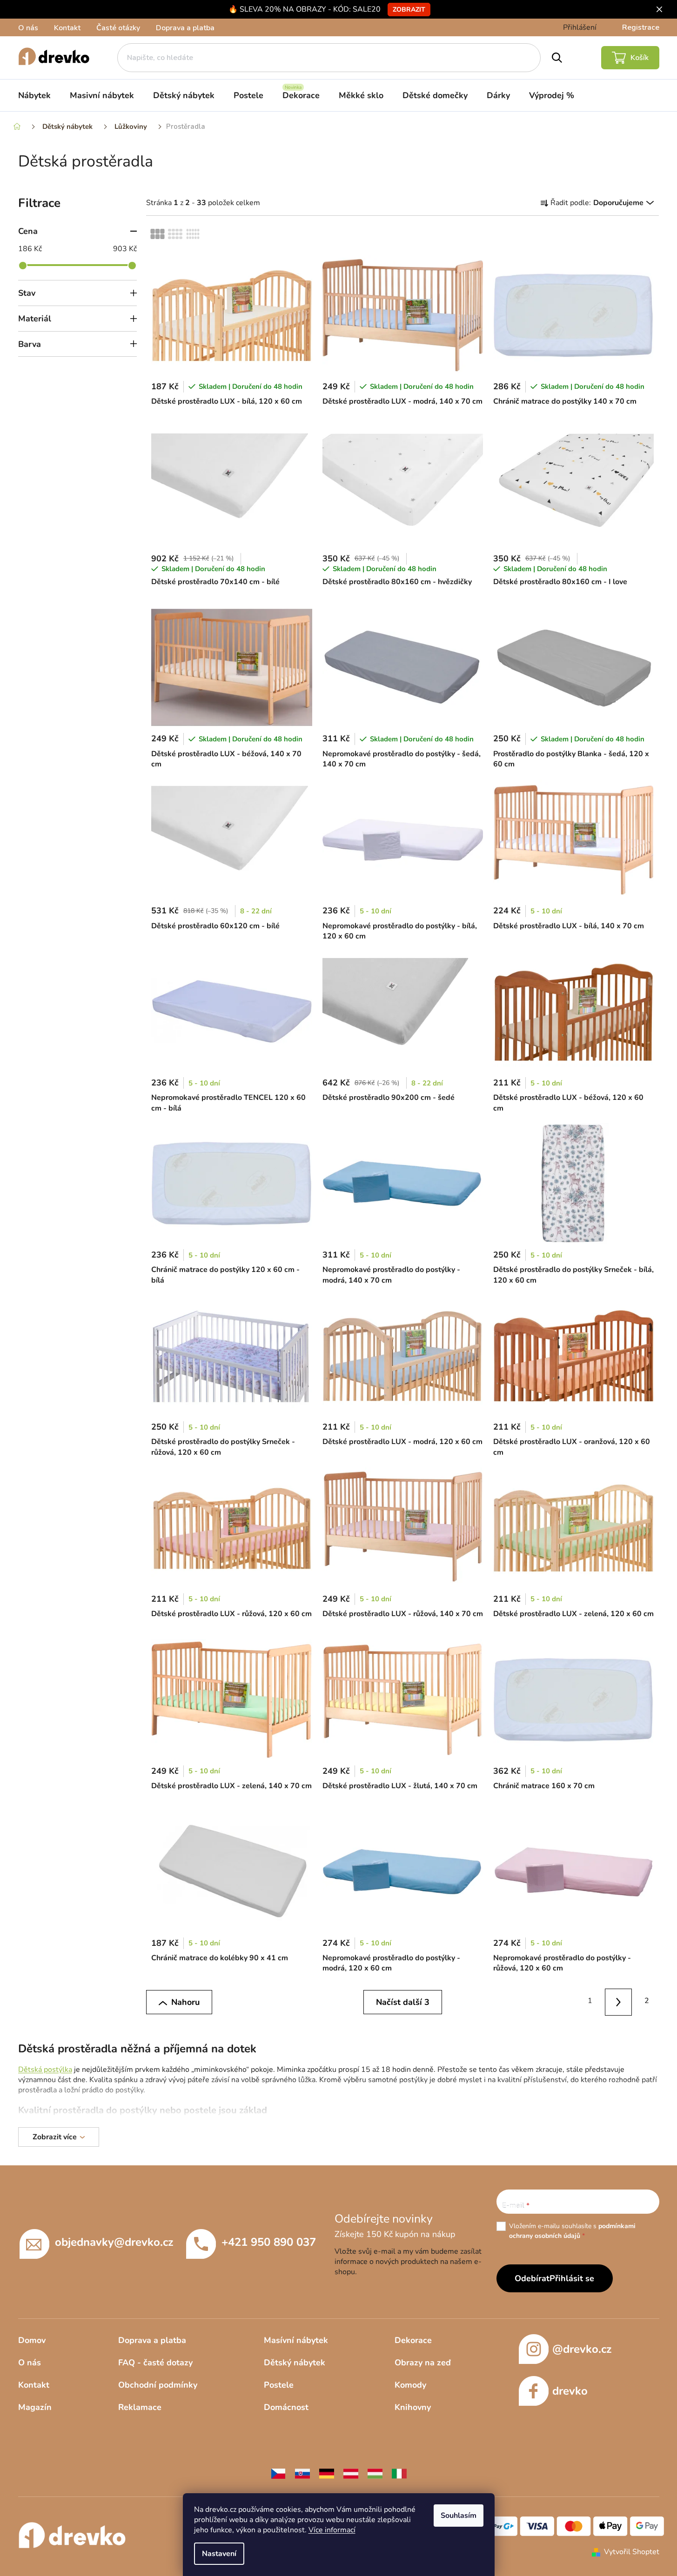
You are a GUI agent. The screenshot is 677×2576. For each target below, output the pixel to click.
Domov (32, 2340)
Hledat (557, 58)
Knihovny (413, 2407)
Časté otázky (118, 28)
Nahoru (185, 2002)
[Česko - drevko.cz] (278, 2473)
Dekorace (413, 2340)
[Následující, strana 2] (619, 2002)
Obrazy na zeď (423, 2363)
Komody (410, 2385)
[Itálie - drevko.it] (399, 2473)
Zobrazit (409, 10)
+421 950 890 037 (269, 2242)
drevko (570, 2391)
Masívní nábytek (296, 2340)
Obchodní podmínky (158, 2385)
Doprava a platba (185, 28)
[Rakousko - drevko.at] (351, 2473)
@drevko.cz (582, 2349)
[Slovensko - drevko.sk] (302, 2473)
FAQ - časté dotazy (155, 2363)
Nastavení (219, 2554)
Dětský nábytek (295, 2363)
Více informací (332, 2530)
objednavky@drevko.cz (114, 2242)
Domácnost (286, 2407)
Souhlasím (459, 2516)
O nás (28, 28)
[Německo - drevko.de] (327, 2473)
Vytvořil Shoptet (632, 2552)
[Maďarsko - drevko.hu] (375, 2473)
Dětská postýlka (45, 2070)
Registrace (641, 27)
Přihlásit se (572, 2278)
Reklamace (140, 2407)
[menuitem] (34, 95)
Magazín (35, 2407)
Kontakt (67, 28)
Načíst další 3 (403, 2002)
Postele (279, 2385)
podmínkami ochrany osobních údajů (572, 2231)
